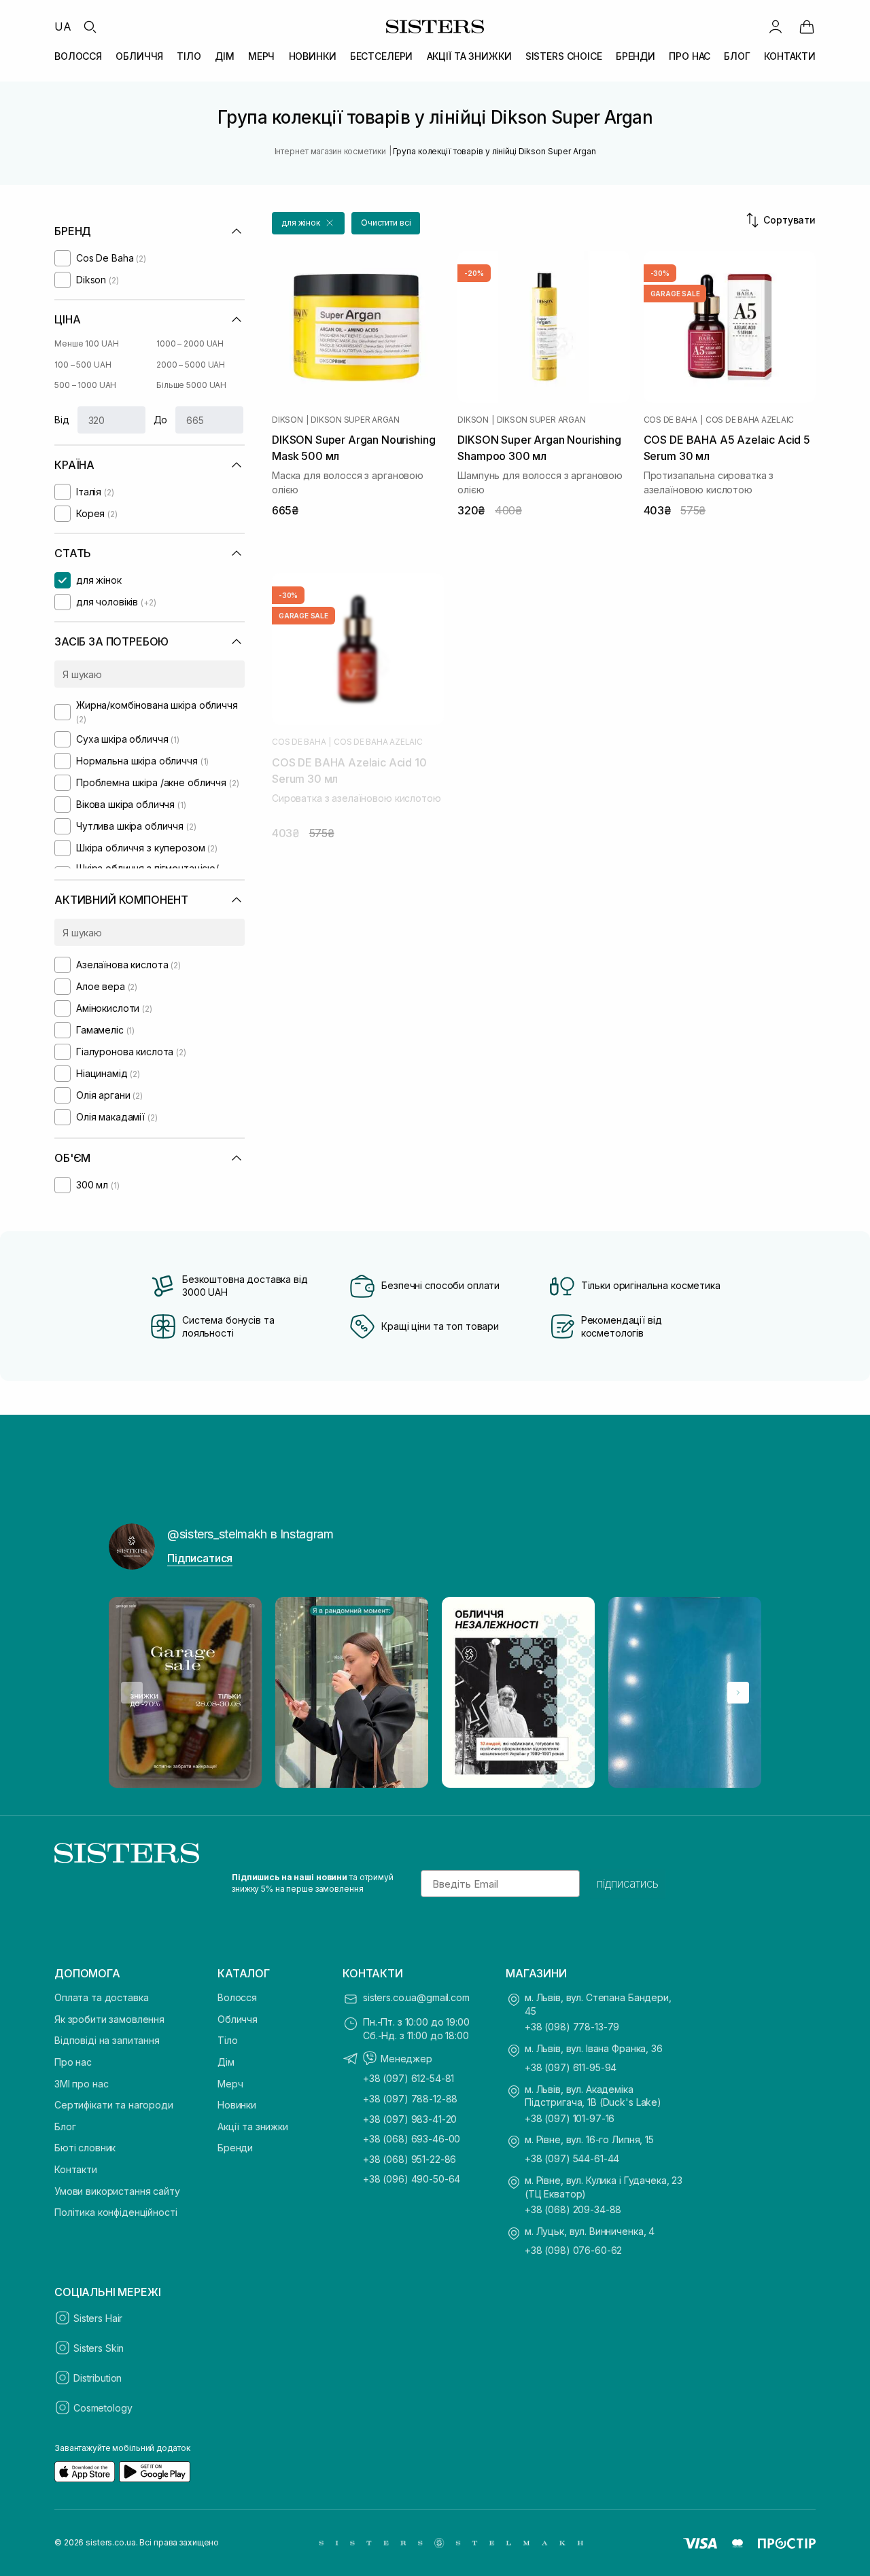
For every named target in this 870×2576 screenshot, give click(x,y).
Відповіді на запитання (107, 2040)
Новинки (237, 2105)
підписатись (628, 1884)
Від (62, 420)
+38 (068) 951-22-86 (410, 2159)
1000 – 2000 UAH (190, 343)
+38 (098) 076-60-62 (573, 2250)
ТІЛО (189, 56)
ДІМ (225, 56)
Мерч (230, 2084)
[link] (807, 27)
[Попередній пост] (132, 1693)
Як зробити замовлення (109, 2019)
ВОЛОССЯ (78, 56)
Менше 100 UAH (86, 343)
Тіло (227, 2040)
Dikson (288, 420)
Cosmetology (103, 2408)
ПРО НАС (690, 56)
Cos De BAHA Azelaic (750, 420)
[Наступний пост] (738, 1693)
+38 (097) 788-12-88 (410, 2099)
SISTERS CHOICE (564, 56)
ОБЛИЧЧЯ (139, 56)
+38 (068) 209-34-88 (573, 2209)
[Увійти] (776, 27)
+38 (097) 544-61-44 (572, 2158)
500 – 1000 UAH (85, 385)
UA (63, 27)
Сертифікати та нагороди (114, 2105)
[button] (308, 223)
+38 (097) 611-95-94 (571, 2067)
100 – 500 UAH (83, 365)
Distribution (98, 2378)
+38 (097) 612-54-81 (408, 2078)
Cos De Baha (671, 420)
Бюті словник (85, 2148)
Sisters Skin (99, 2348)
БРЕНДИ (636, 56)
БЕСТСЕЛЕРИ (382, 56)
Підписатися (200, 1558)
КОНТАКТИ (790, 56)
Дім (226, 2062)
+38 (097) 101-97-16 (570, 2118)
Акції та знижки (253, 2127)
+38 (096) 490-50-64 (412, 2179)
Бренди (235, 2148)
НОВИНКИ (313, 56)
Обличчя (238, 2019)
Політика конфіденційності (116, 2212)
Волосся (237, 1997)
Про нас (73, 2062)
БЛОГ (737, 56)
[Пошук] (90, 27)
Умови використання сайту (117, 2191)
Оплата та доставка (101, 1997)
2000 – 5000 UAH (191, 365)
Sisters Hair (98, 2318)
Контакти (76, 2169)
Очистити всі (386, 223)
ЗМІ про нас (81, 2084)
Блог (65, 2127)
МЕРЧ (261, 56)
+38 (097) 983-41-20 (410, 2119)
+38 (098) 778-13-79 (572, 2027)
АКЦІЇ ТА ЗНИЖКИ (469, 56)
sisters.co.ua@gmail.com (416, 1997)
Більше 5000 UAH (191, 385)
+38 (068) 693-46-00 (412, 2139)
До (161, 420)
